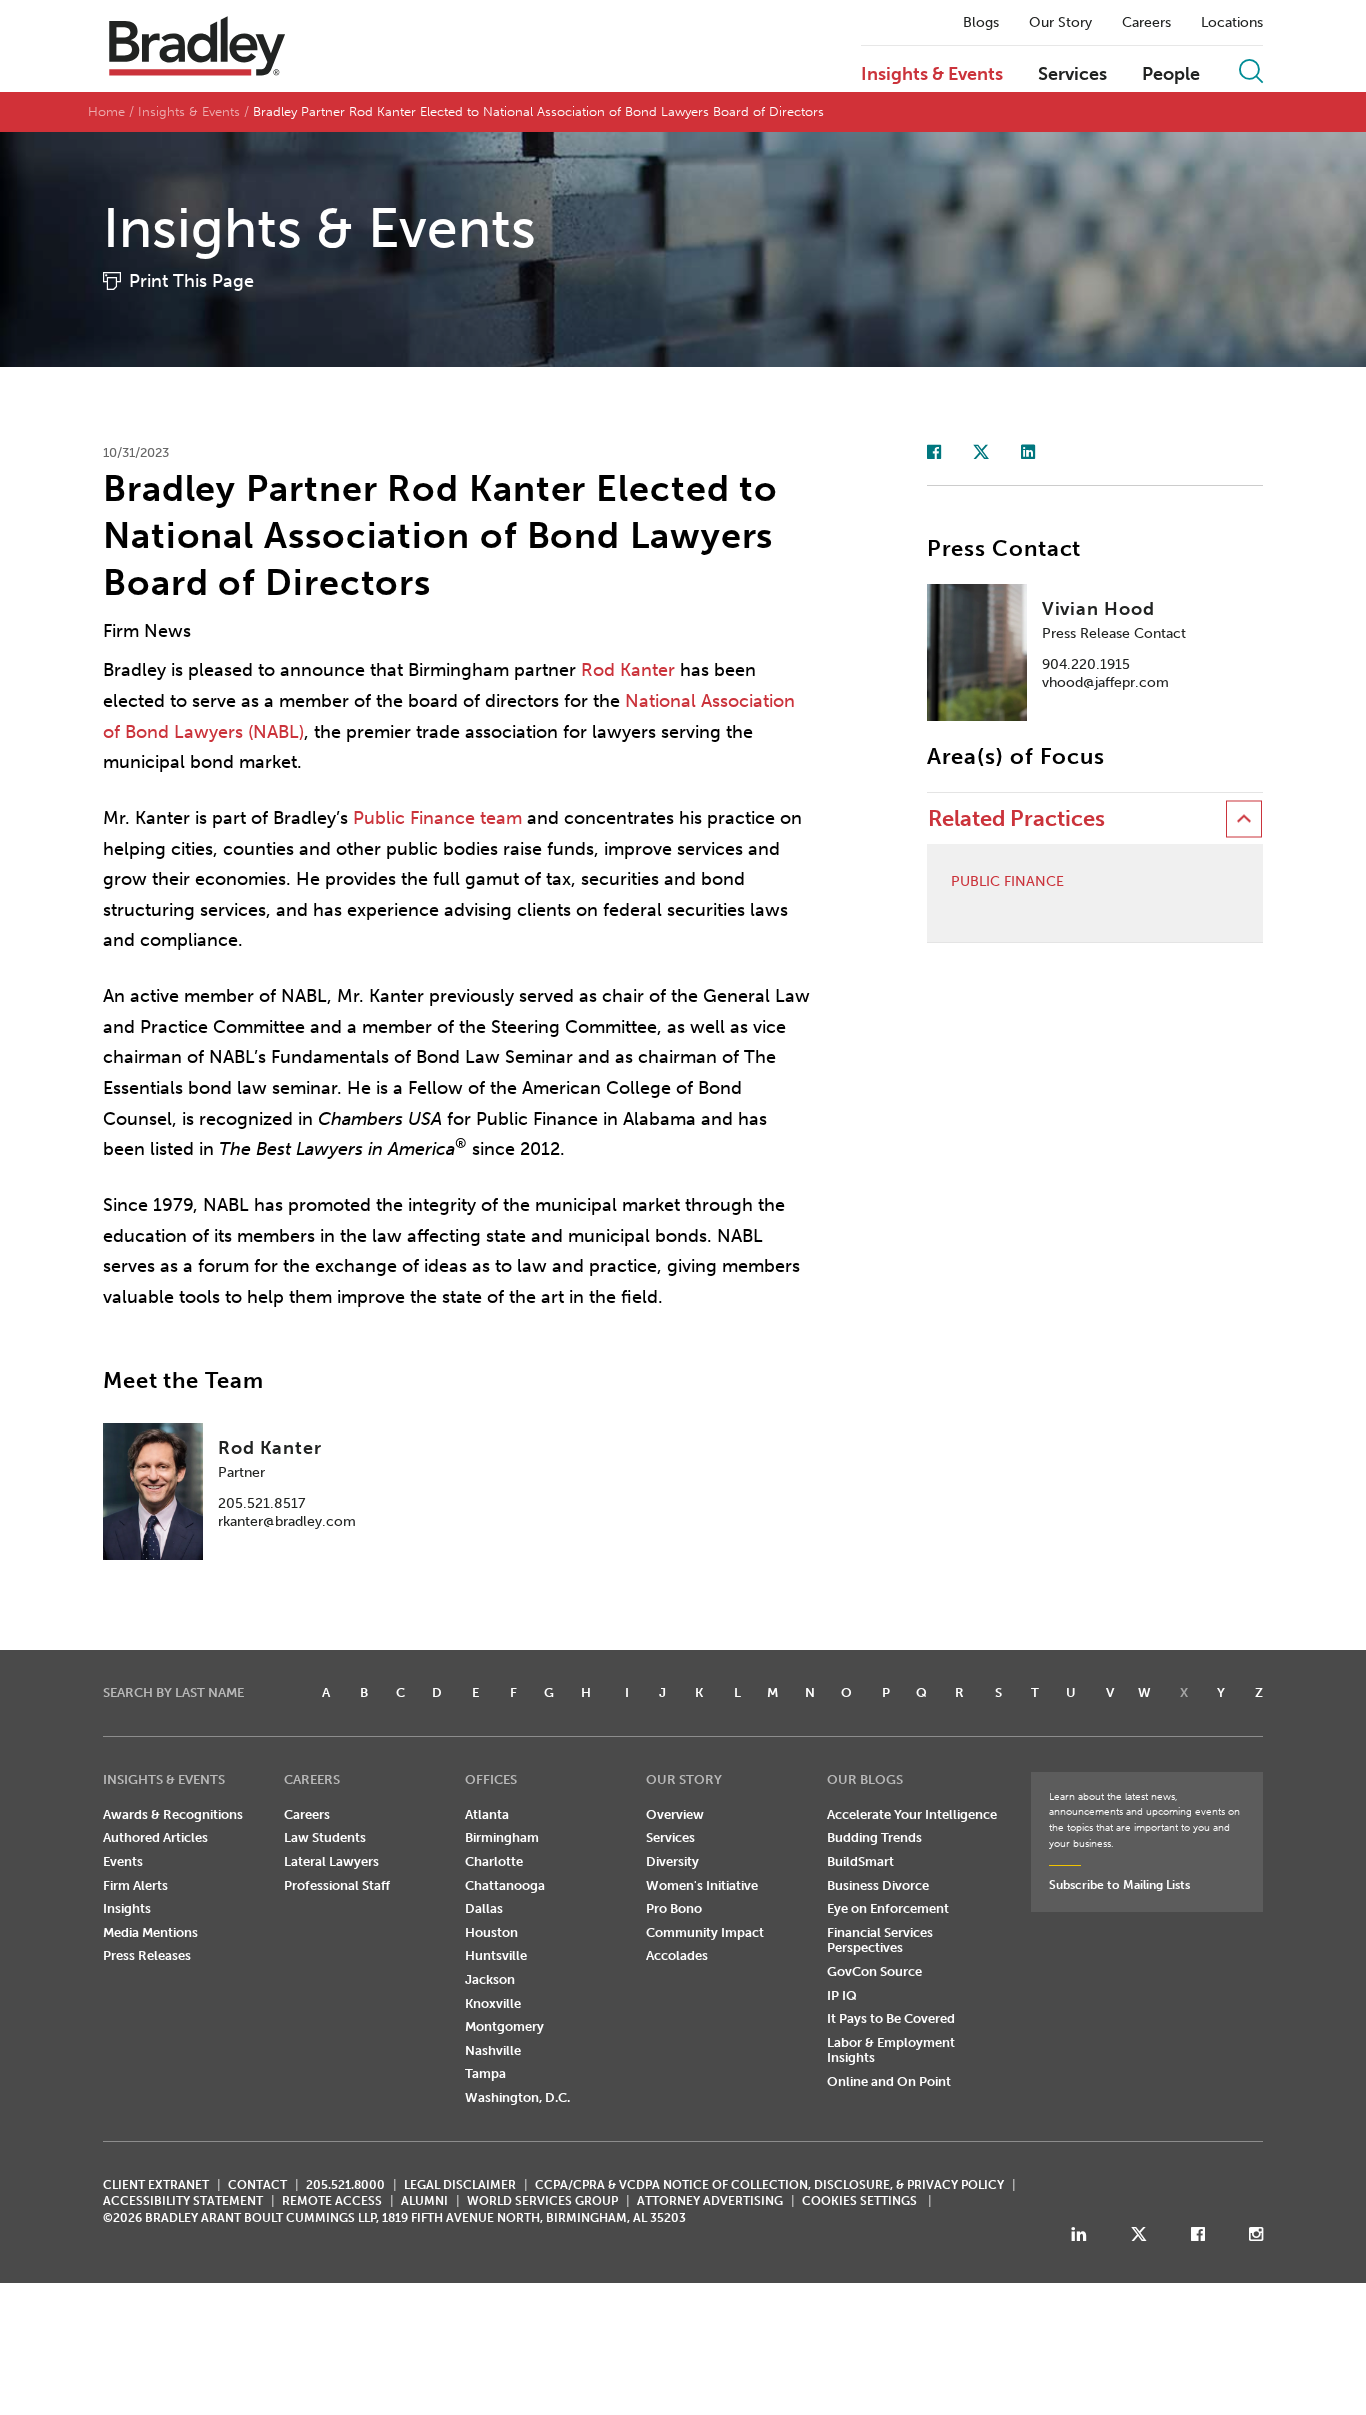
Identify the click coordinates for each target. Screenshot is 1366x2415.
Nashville (493, 2050)
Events (123, 1861)
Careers (1146, 23)
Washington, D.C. (517, 2097)
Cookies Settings (859, 2201)
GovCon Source (874, 1971)
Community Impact (705, 1932)
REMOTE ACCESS (332, 2201)
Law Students (325, 1837)
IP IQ (842, 1995)
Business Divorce (878, 1885)
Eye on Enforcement (888, 1908)
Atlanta (487, 1814)
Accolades (677, 1955)
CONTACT (257, 2185)
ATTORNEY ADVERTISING (710, 2201)
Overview (675, 1814)
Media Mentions (150, 1932)
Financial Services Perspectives (880, 1940)
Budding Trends (874, 1837)
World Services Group (542, 2201)
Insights (127, 1908)
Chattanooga (505, 1885)
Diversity (672, 1861)
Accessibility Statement (183, 2201)
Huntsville (496, 1955)
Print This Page (191, 281)
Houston (491, 1932)
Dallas (484, 1908)
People (1171, 75)
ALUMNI (424, 2201)
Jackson (490, 1979)
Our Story (1060, 23)
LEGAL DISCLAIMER (460, 2185)
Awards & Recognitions (173, 1814)
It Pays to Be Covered (891, 2018)
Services (1072, 75)
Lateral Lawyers (331, 1861)
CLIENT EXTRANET (156, 2185)
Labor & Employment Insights (891, 2050)
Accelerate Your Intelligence (912, 1814)
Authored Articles (155, 1837)
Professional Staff (337, 1885)
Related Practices (1016, 818)
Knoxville (493, 2003)
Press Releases (147, 1955)
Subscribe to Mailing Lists (1119, 1885)
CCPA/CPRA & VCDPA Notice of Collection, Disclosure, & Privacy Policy (769, 2185)
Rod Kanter (628, 670)
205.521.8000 (345, 2185)
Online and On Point (889, 2081)
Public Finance (1007, 882)
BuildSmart (860, 1861)
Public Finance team (437, 818)
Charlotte (494, 1861)
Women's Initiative (702, 1885)
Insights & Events (932, 75)
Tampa (485, 2073)
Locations (1232, 23)
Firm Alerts (135, 1885)
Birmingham (502, 1837)
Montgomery (504, 2026)
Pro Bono (674, 1908)
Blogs (981, 23)
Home (106, 111)
